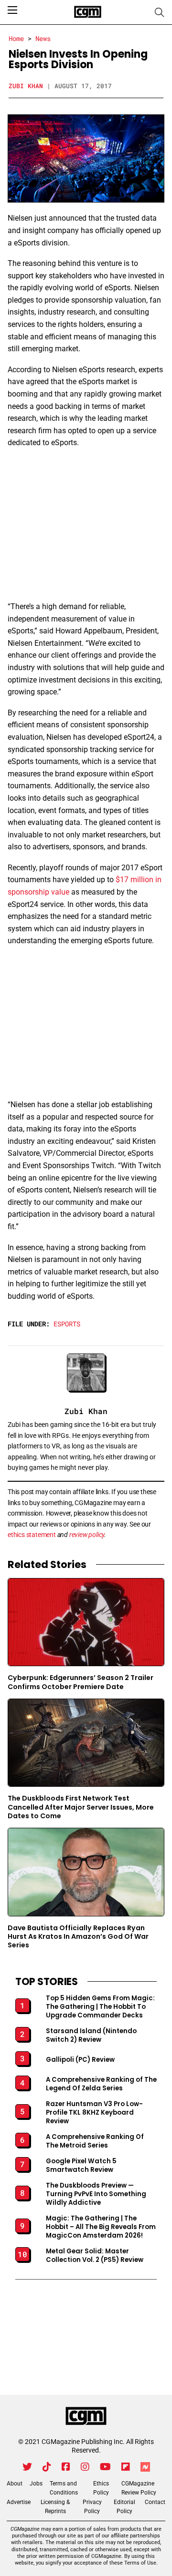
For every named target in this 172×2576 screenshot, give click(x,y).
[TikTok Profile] (47, 2467)
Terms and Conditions (64, 2488)
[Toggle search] (160, 12)
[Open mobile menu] (12, 10)
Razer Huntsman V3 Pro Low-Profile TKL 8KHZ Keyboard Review (94, 2113)
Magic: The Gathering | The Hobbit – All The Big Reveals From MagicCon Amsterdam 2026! (101, 2227)
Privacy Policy (92, 2507)
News (43, 38)
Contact (155, 2502)
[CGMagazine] (86, 2416)
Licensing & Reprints (55, 2507)
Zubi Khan (26, 86)
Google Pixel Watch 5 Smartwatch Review (81, 2166)
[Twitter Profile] (27, 2467)
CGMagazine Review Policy (139, 2488)
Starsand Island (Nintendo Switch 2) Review (91, 2036)
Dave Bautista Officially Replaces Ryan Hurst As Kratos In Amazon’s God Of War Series (78, 1937)
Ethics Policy (101, 2488)
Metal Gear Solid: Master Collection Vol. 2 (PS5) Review (95, 2256)
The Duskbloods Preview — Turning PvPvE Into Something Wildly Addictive (96, 2194)
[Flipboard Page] (126, 2467)
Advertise (19, 2502)
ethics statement (32, 1535)
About (15, 2484)
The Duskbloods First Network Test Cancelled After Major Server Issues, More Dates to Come (81, 1807)
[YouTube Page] (105, 2467)
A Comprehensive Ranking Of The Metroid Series (95, 2141)
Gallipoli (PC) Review (80, 2060)
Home (16, 38)
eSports (67, 1324)
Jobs (36, 2484)
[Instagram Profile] (85, 2467)
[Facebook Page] (66, 2467)
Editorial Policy (124, 2507)
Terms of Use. (141, 2563)
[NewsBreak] (145, 2467)
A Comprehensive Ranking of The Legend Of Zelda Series (101, 2084)
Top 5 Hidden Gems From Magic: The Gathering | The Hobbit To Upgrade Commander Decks (100, 2007)
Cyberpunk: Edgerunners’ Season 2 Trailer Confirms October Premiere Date (81, 1682)
